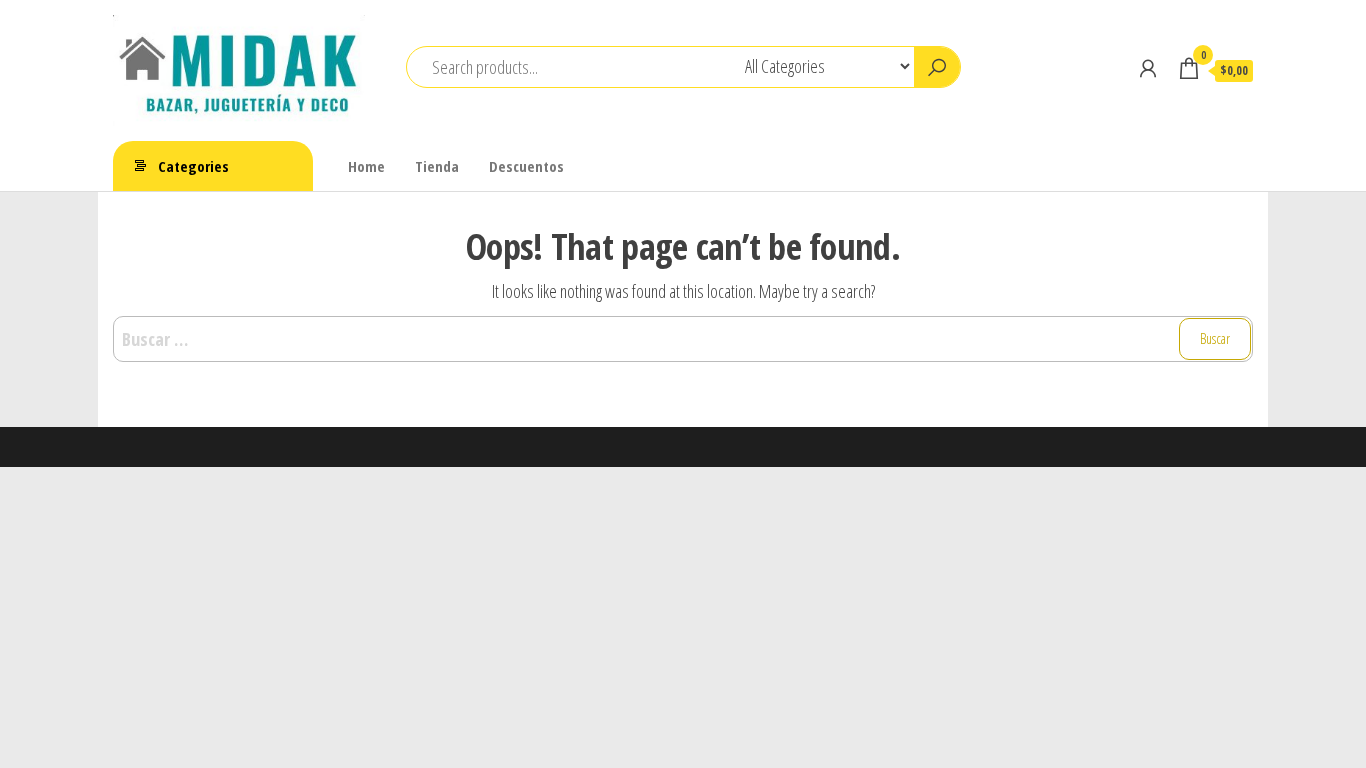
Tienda (437, 166)
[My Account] (1148, 68)
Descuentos (526, 166)
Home (366, 166)
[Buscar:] (683, 339)
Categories (193, 166)
